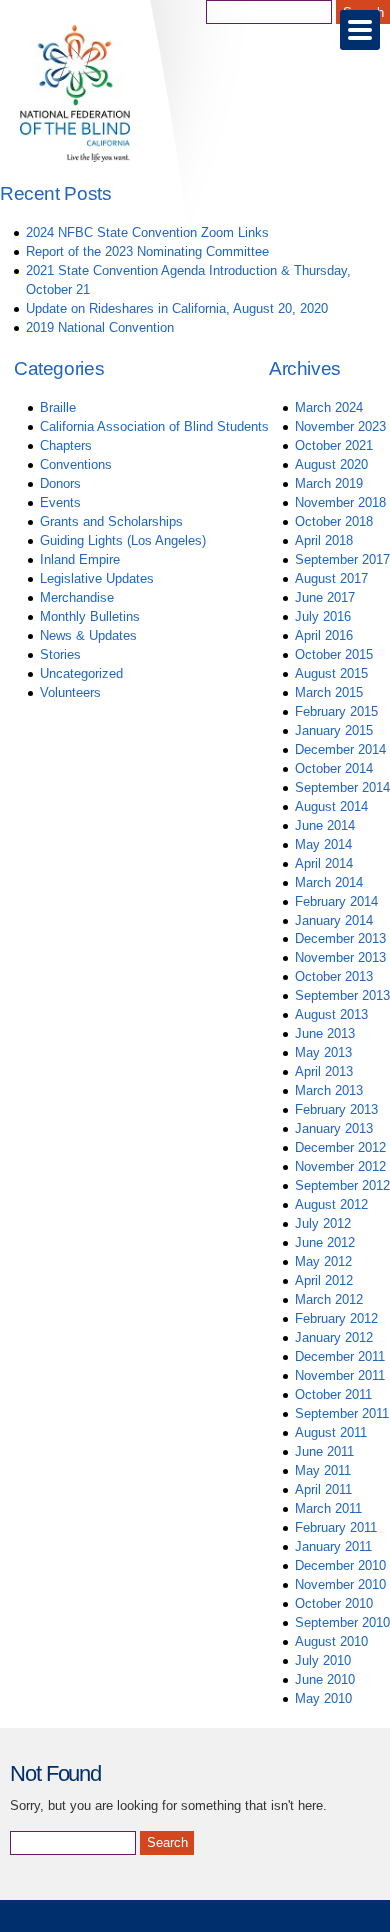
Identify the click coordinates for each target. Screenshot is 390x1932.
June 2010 (325, 1679)
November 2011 (340, 1375)
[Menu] (360, 30)
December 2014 (340, 749)
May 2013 (323, 1052)
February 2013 (336, 1109)
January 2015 (334, 730)
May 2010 (323, 1698)
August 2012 (331, 1204)
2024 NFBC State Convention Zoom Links (147, 232)
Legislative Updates (97, 578)
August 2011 (331, 1432)
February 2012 (336, 1318)
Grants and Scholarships (111, 521)
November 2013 (340, 957)
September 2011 (342, 1413)
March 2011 (328, 1508)
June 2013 (325, 1033)
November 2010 (340, 1584)
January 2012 (334, 1337)
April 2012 (324, 1280)
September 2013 (342, 995)
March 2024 (329, 407)
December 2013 (340, 938)
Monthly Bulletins (90, 616)
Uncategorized (81, 673)
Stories (60, 654)
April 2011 (323, 1489)
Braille (58, 407)
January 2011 (333, 1546)
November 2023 (340, 426)
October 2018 (334, 521)
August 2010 (331, 1641)
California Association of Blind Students (154, 426)
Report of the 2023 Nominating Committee (147, 251)
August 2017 (331, 578)
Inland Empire (80, 559)
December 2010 (340, 1565)
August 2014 (331, 806)
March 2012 (329, 1299)
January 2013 (334, 1128)
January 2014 (334, 920)
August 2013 (331, 1014)
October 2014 (334, 768)
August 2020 (331, 464)
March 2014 (329, 882)
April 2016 (324, 635)
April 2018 (324, 540)
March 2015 (329, 692)
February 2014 (336, 901)
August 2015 (331, 673)
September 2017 (342, 559)
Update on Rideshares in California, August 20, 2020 (177, 308)
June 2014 (325, 825)
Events (60, 502)
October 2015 (334, 654)
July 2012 (323, 1223)
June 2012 (325, 1242)
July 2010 (323, 1660)
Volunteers (70, 692)
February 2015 (336, 711)
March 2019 (329, 483)
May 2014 (323, 844)
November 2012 (340, 1166)
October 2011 (333, 1394)
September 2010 (342, 1622)
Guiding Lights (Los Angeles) (123, 540)
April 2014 (324, 863)
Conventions (76, 464)
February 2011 (336, 1527)
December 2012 (340, 1147)
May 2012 (323, 1261)
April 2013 (324, 1071)
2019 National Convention (100, 327)
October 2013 (334, 976)
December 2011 (340, 1356)
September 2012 (342, 1185)
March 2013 (329, 1090)
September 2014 (342, 787)
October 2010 (334, 1603)
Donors (60, 483)
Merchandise (77, 597)
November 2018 (340, 502)
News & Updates (88, 635)
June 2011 (324, 1451)
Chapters (66, 445)
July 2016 (323, 616)
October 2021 (334, 445)
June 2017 (325, 597)
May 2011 (323, 1470)
